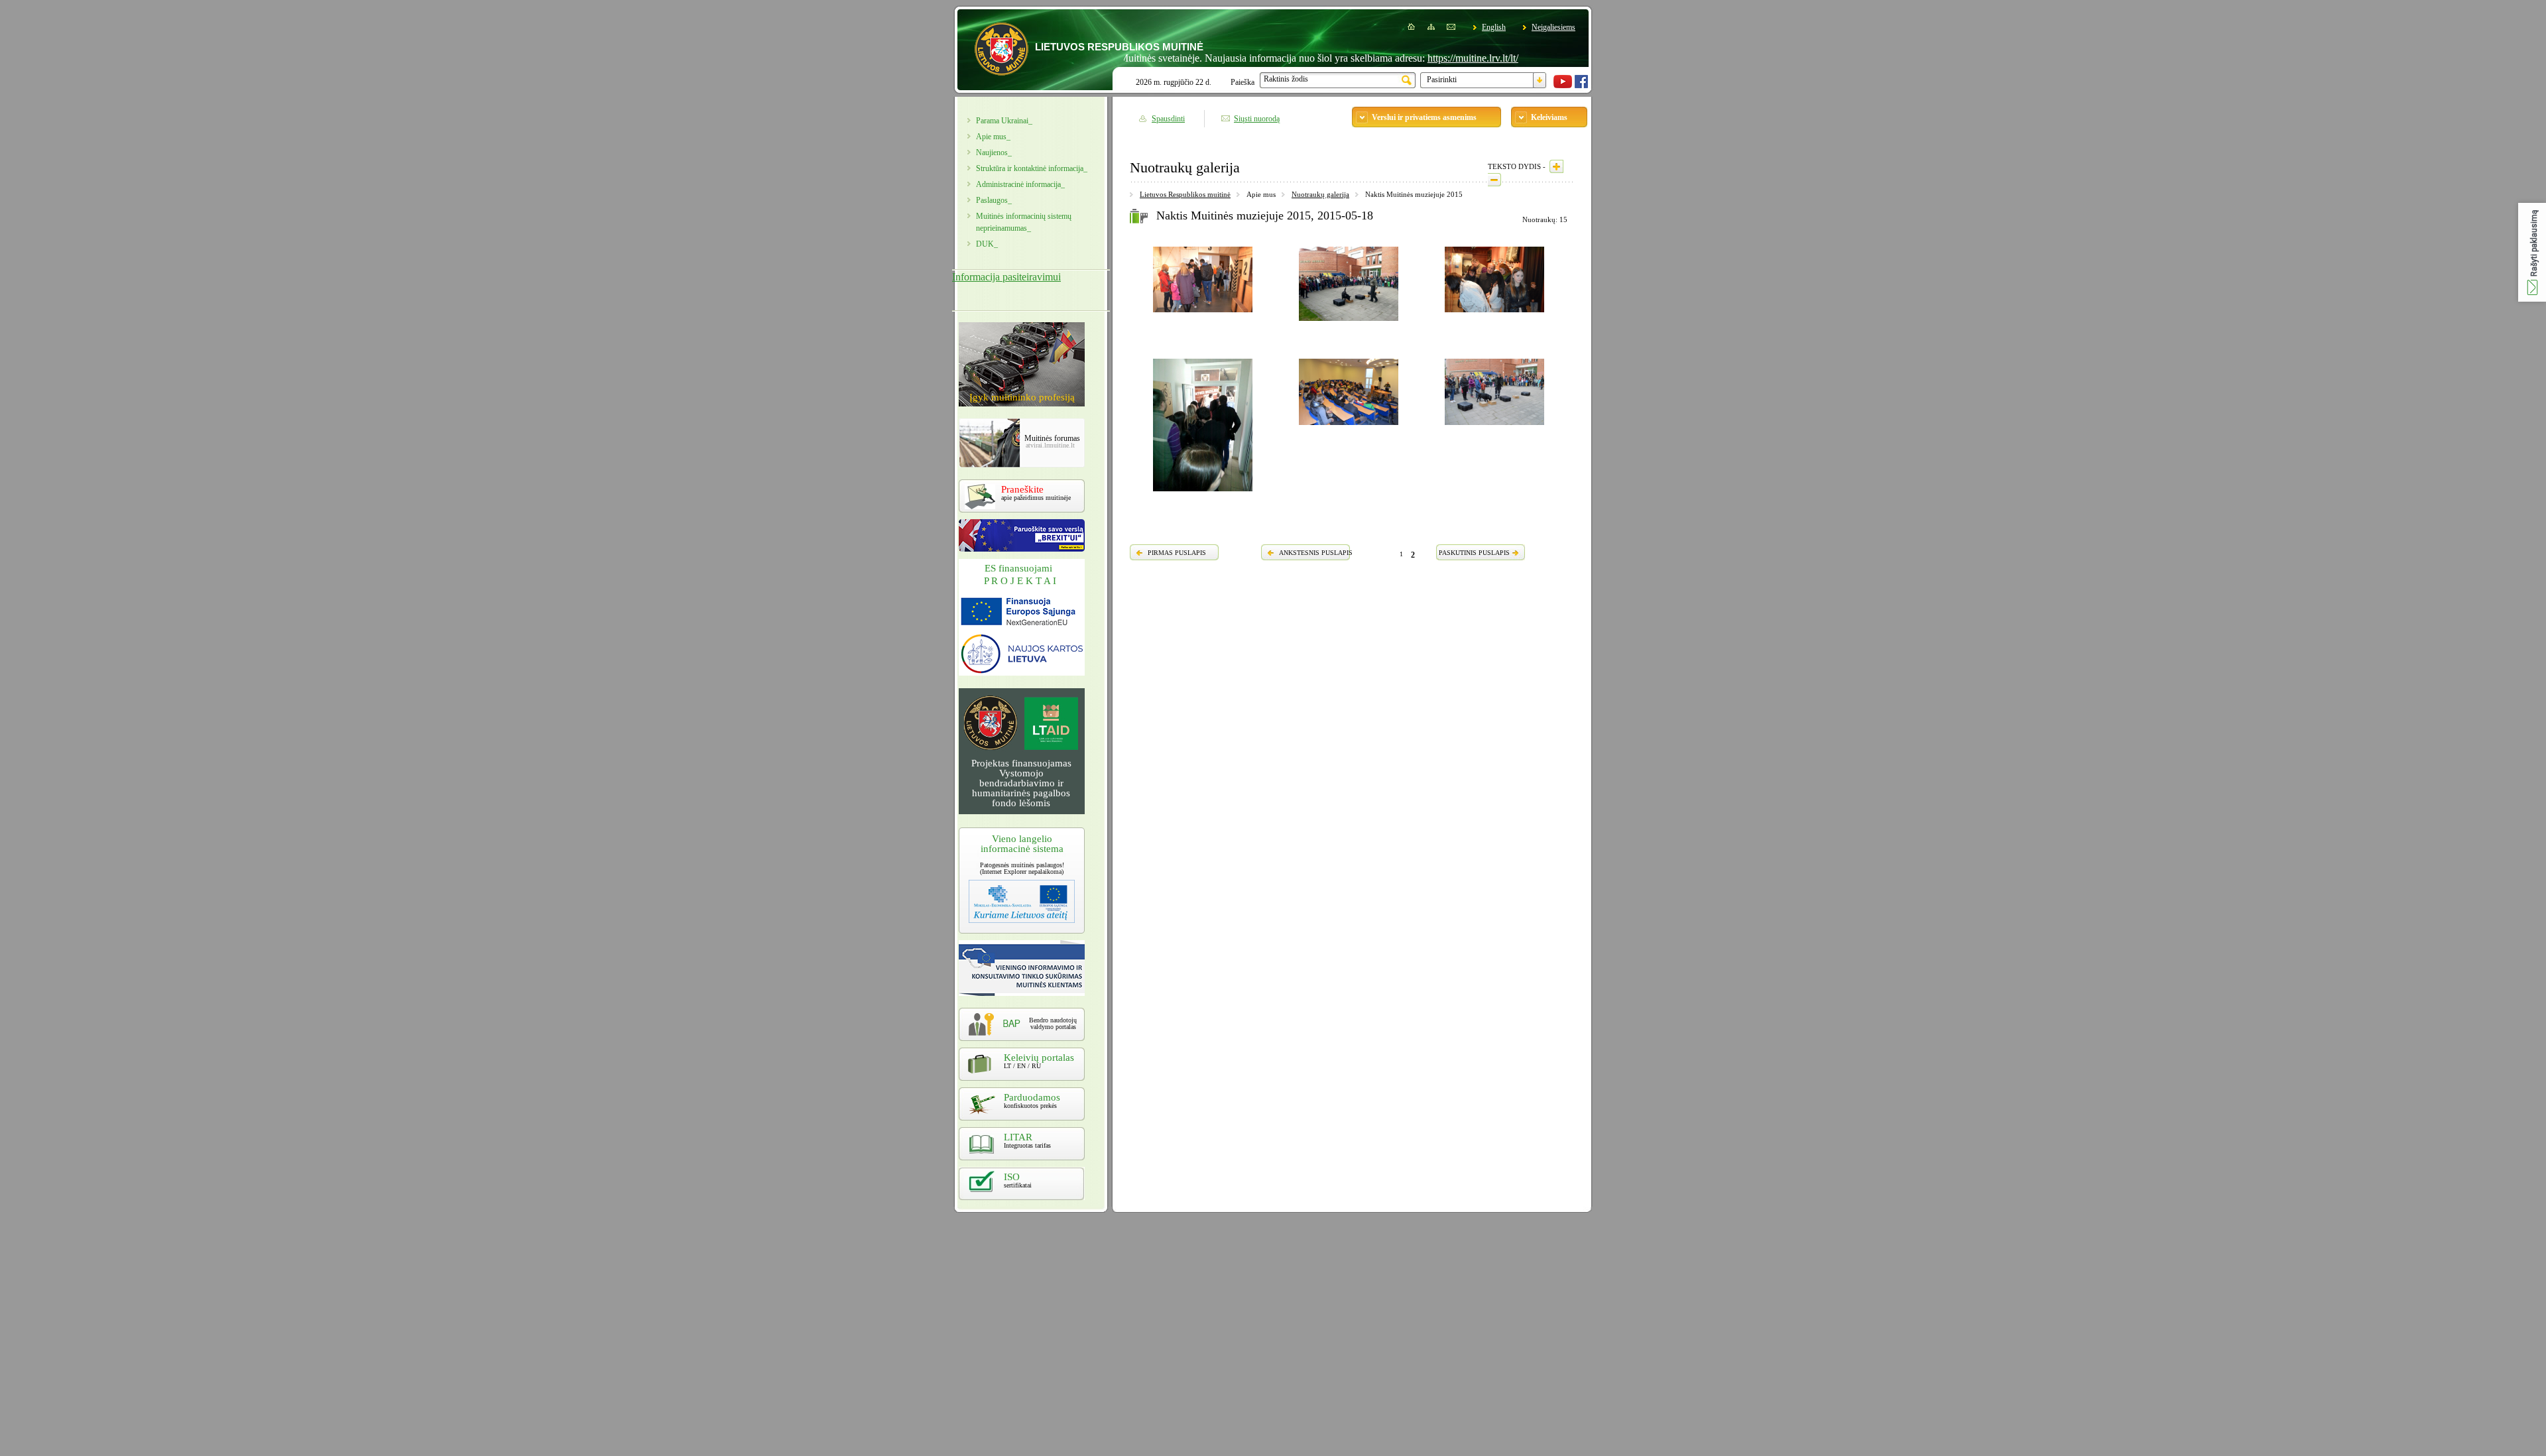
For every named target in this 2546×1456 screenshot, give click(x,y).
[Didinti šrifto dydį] (1556, 166)
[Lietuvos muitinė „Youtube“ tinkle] (1563, 86)
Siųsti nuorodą (1257, 119)
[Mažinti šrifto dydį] (1494, 180)
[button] (2532, 252)
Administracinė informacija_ (1020, 184)
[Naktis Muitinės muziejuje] (1203, 314)
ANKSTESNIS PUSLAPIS (1316, 553)
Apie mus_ (993, 137)
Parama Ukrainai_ (1004, 121)
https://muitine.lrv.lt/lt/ (1421, 58)
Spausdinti (1168, 119)
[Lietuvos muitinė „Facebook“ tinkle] (1581, 86)
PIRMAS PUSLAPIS (1177, 553)
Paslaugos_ (994, 200)
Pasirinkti (1442, 80)
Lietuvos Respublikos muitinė (1185, 194)
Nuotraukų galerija (1320, 194)
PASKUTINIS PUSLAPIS (1474, 553)
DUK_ (987, 244)
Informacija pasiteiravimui (1006, 277)
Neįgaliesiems (1553, 27)
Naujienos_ (994, 152)
